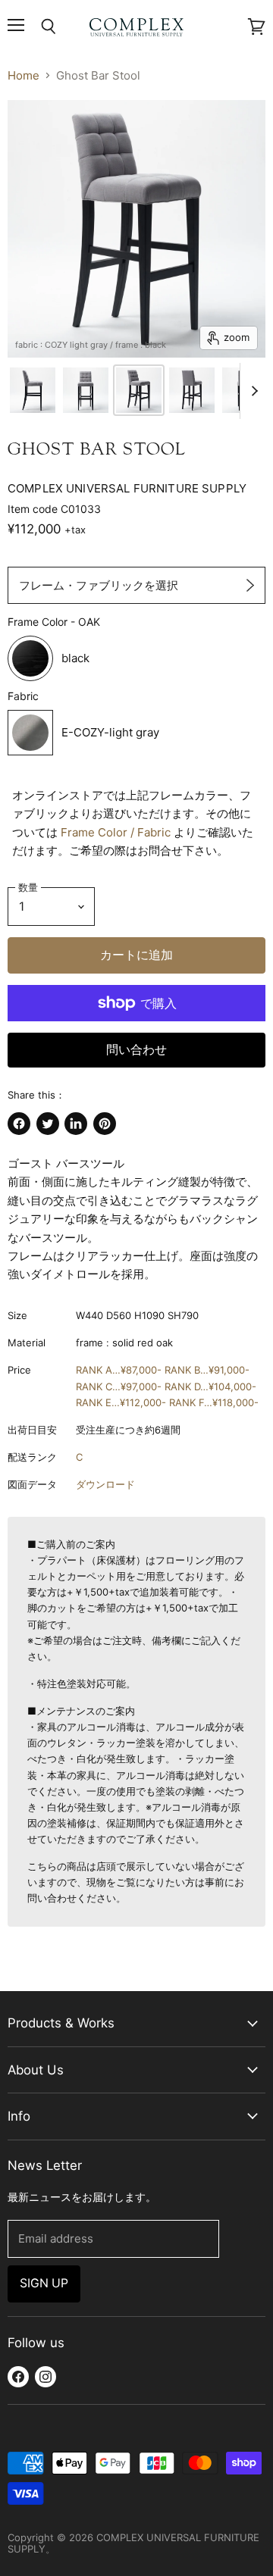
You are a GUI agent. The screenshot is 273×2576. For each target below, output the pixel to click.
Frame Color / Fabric (116, 832)
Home (24, 75)
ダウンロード (105, 1484)
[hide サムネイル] (33, 390)
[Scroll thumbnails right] (252, 391)
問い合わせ (136, 1050)
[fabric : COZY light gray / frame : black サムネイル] (139, 390)
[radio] (106, 658)
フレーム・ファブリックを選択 (99, 585)
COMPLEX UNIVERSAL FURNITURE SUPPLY (127, 488)
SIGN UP (44, 2283)
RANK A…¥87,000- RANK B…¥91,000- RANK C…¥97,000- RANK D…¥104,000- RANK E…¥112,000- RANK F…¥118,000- (167, 1386)
